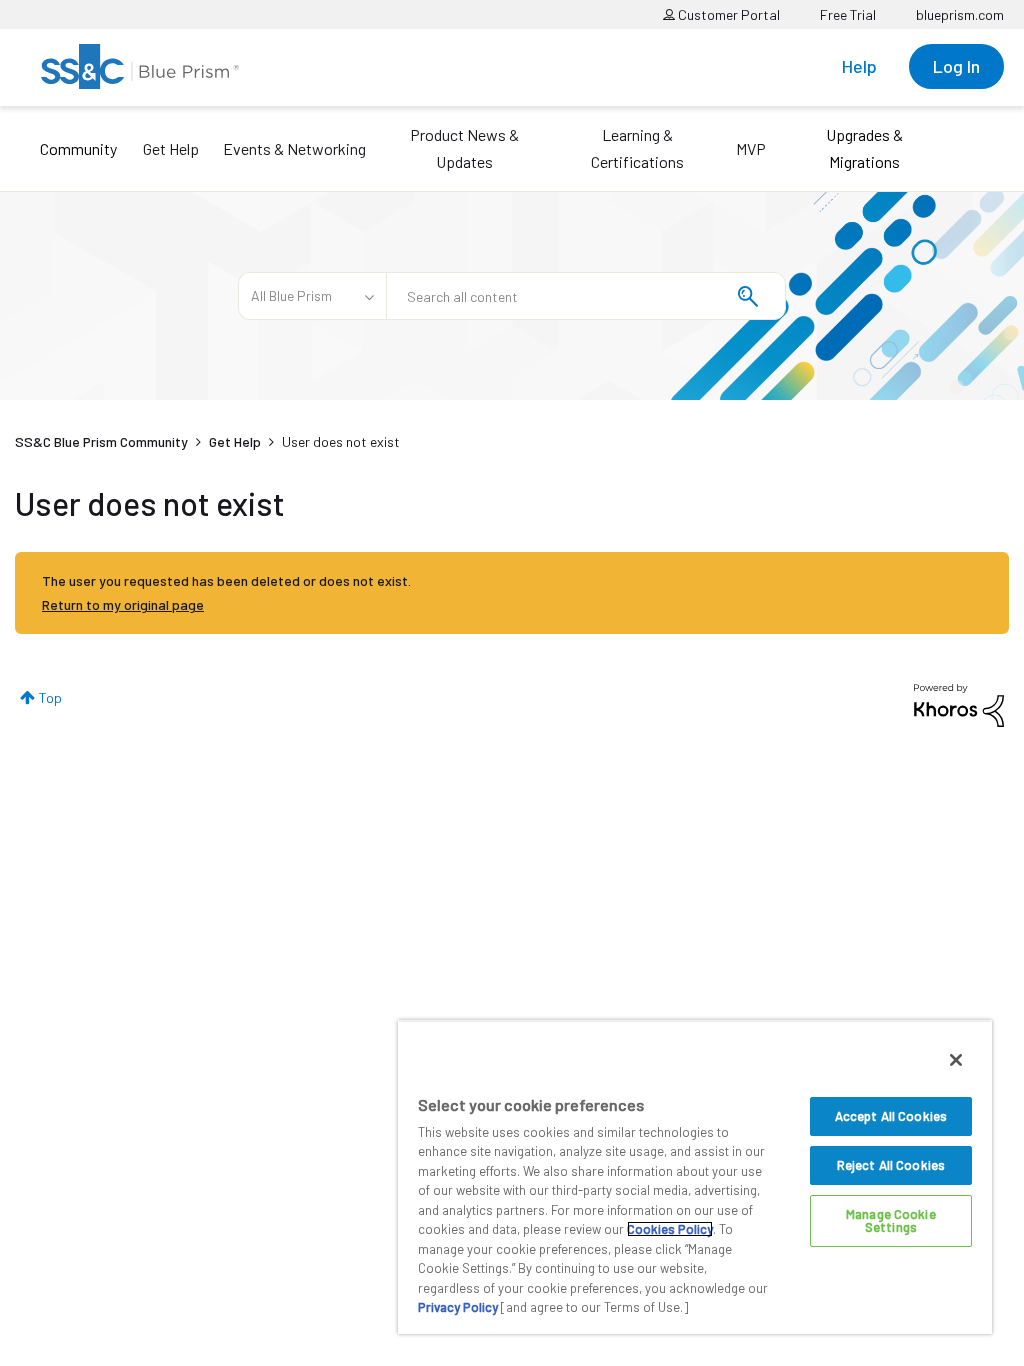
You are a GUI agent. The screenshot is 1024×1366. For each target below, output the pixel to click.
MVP (751, 148)
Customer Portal (727, 14)
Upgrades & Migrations (864, 148)
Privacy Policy (458, 1307)
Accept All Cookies (891, 1116)
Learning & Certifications (637, 148)
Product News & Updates (464, 148)
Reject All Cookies (891, 1165)
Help (859, 66)
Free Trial (848, 14)
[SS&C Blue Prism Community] (140, 66)
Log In (956, 66)
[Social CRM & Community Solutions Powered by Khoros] (959, 703)
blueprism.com (960, 14)
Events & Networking (294, 148)
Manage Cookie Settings (891, 1220)
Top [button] (50, 697)
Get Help (171, 148)
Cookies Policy (670, 1229)
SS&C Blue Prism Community (101, 441)
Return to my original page (123, 604)
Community (78, 148)
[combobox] (586, 296)
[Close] (956, 1060)
